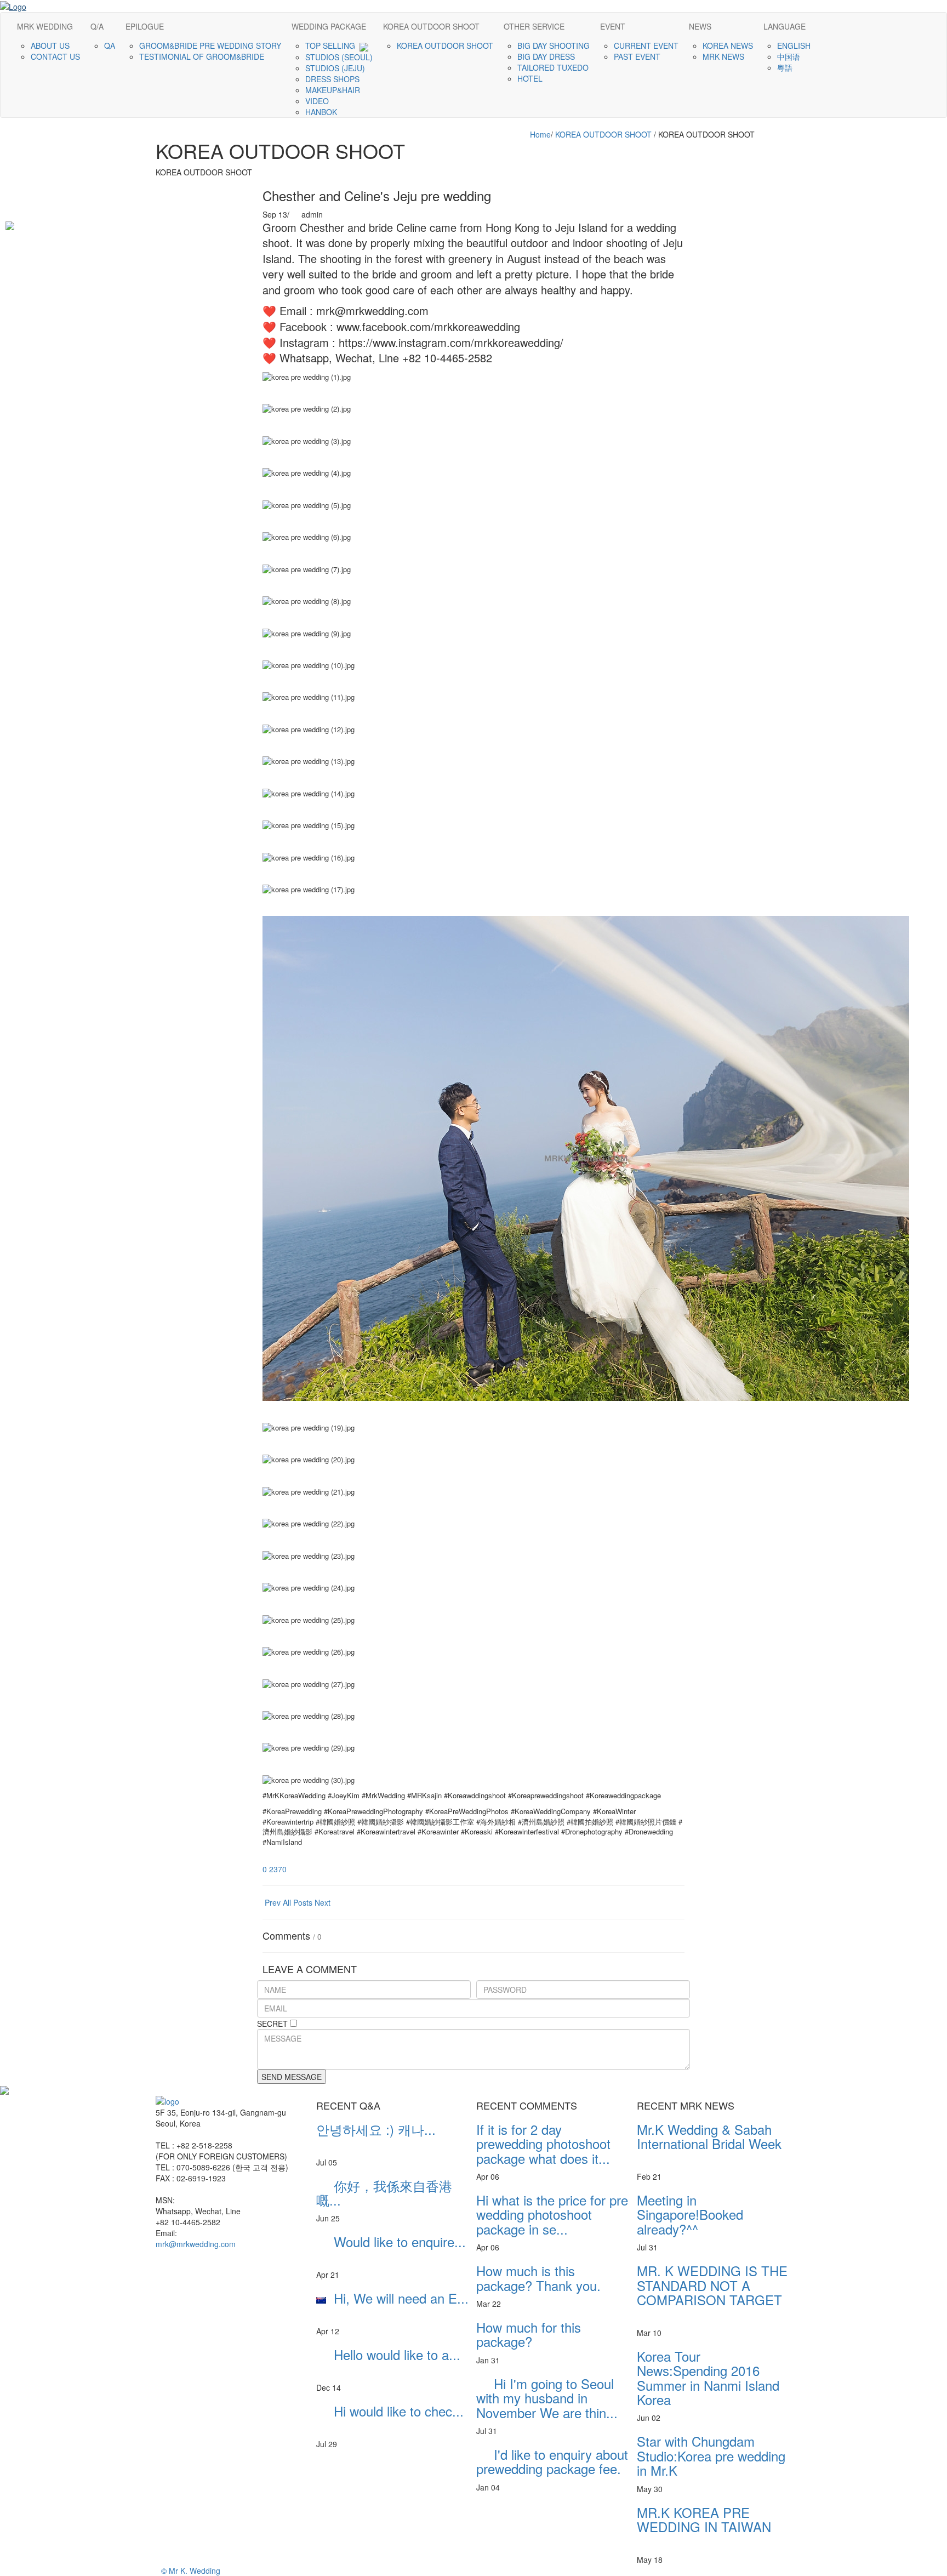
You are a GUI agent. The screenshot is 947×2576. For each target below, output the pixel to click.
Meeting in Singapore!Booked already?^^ (712, 2214)
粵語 (786, 67)
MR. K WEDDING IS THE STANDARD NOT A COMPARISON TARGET (712, 2292)
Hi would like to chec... (390, 2418)
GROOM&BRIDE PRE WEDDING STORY (211, 45)
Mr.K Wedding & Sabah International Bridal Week (709, 2144)
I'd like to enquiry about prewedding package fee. (552, 2461)
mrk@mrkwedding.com (196, 2244)
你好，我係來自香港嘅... (384, 2193)
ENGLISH (795, 45)
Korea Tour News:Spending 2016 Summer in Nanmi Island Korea (708, 2378)
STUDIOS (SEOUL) (340, 57)
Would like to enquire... (391, 2249)
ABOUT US (51, 45)
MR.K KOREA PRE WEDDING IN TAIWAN (704, 2527)
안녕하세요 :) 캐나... (376, 2136)
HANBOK (322, 112)
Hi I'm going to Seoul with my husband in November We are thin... (547, 2398)
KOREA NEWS (729, 45)
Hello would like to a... (388, 2361)
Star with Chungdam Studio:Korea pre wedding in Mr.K (711, 2455)
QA (111, 45)
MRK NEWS (724, 56)
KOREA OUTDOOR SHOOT (446, 45)
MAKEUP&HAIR (334, 90)
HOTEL (531, 78)
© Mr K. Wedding (191, 2571)
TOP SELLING (332, 45)
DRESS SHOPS (333, 79)
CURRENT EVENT (647, 45)
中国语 (790, 56)
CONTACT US (56, 56)
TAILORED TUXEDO (554, 67)
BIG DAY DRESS (547, 56)
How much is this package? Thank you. (538, 2278)
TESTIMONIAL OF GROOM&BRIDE (203, 56)
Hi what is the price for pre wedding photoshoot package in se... (552, 2214)
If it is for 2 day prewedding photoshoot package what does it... (543, 2144)
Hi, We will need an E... (392, 2305)
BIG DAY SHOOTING (555, 45)
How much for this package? (529, 2334)
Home (540, 134)
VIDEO (318, 101)
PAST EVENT (638, 56)
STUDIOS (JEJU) (336, 68)
